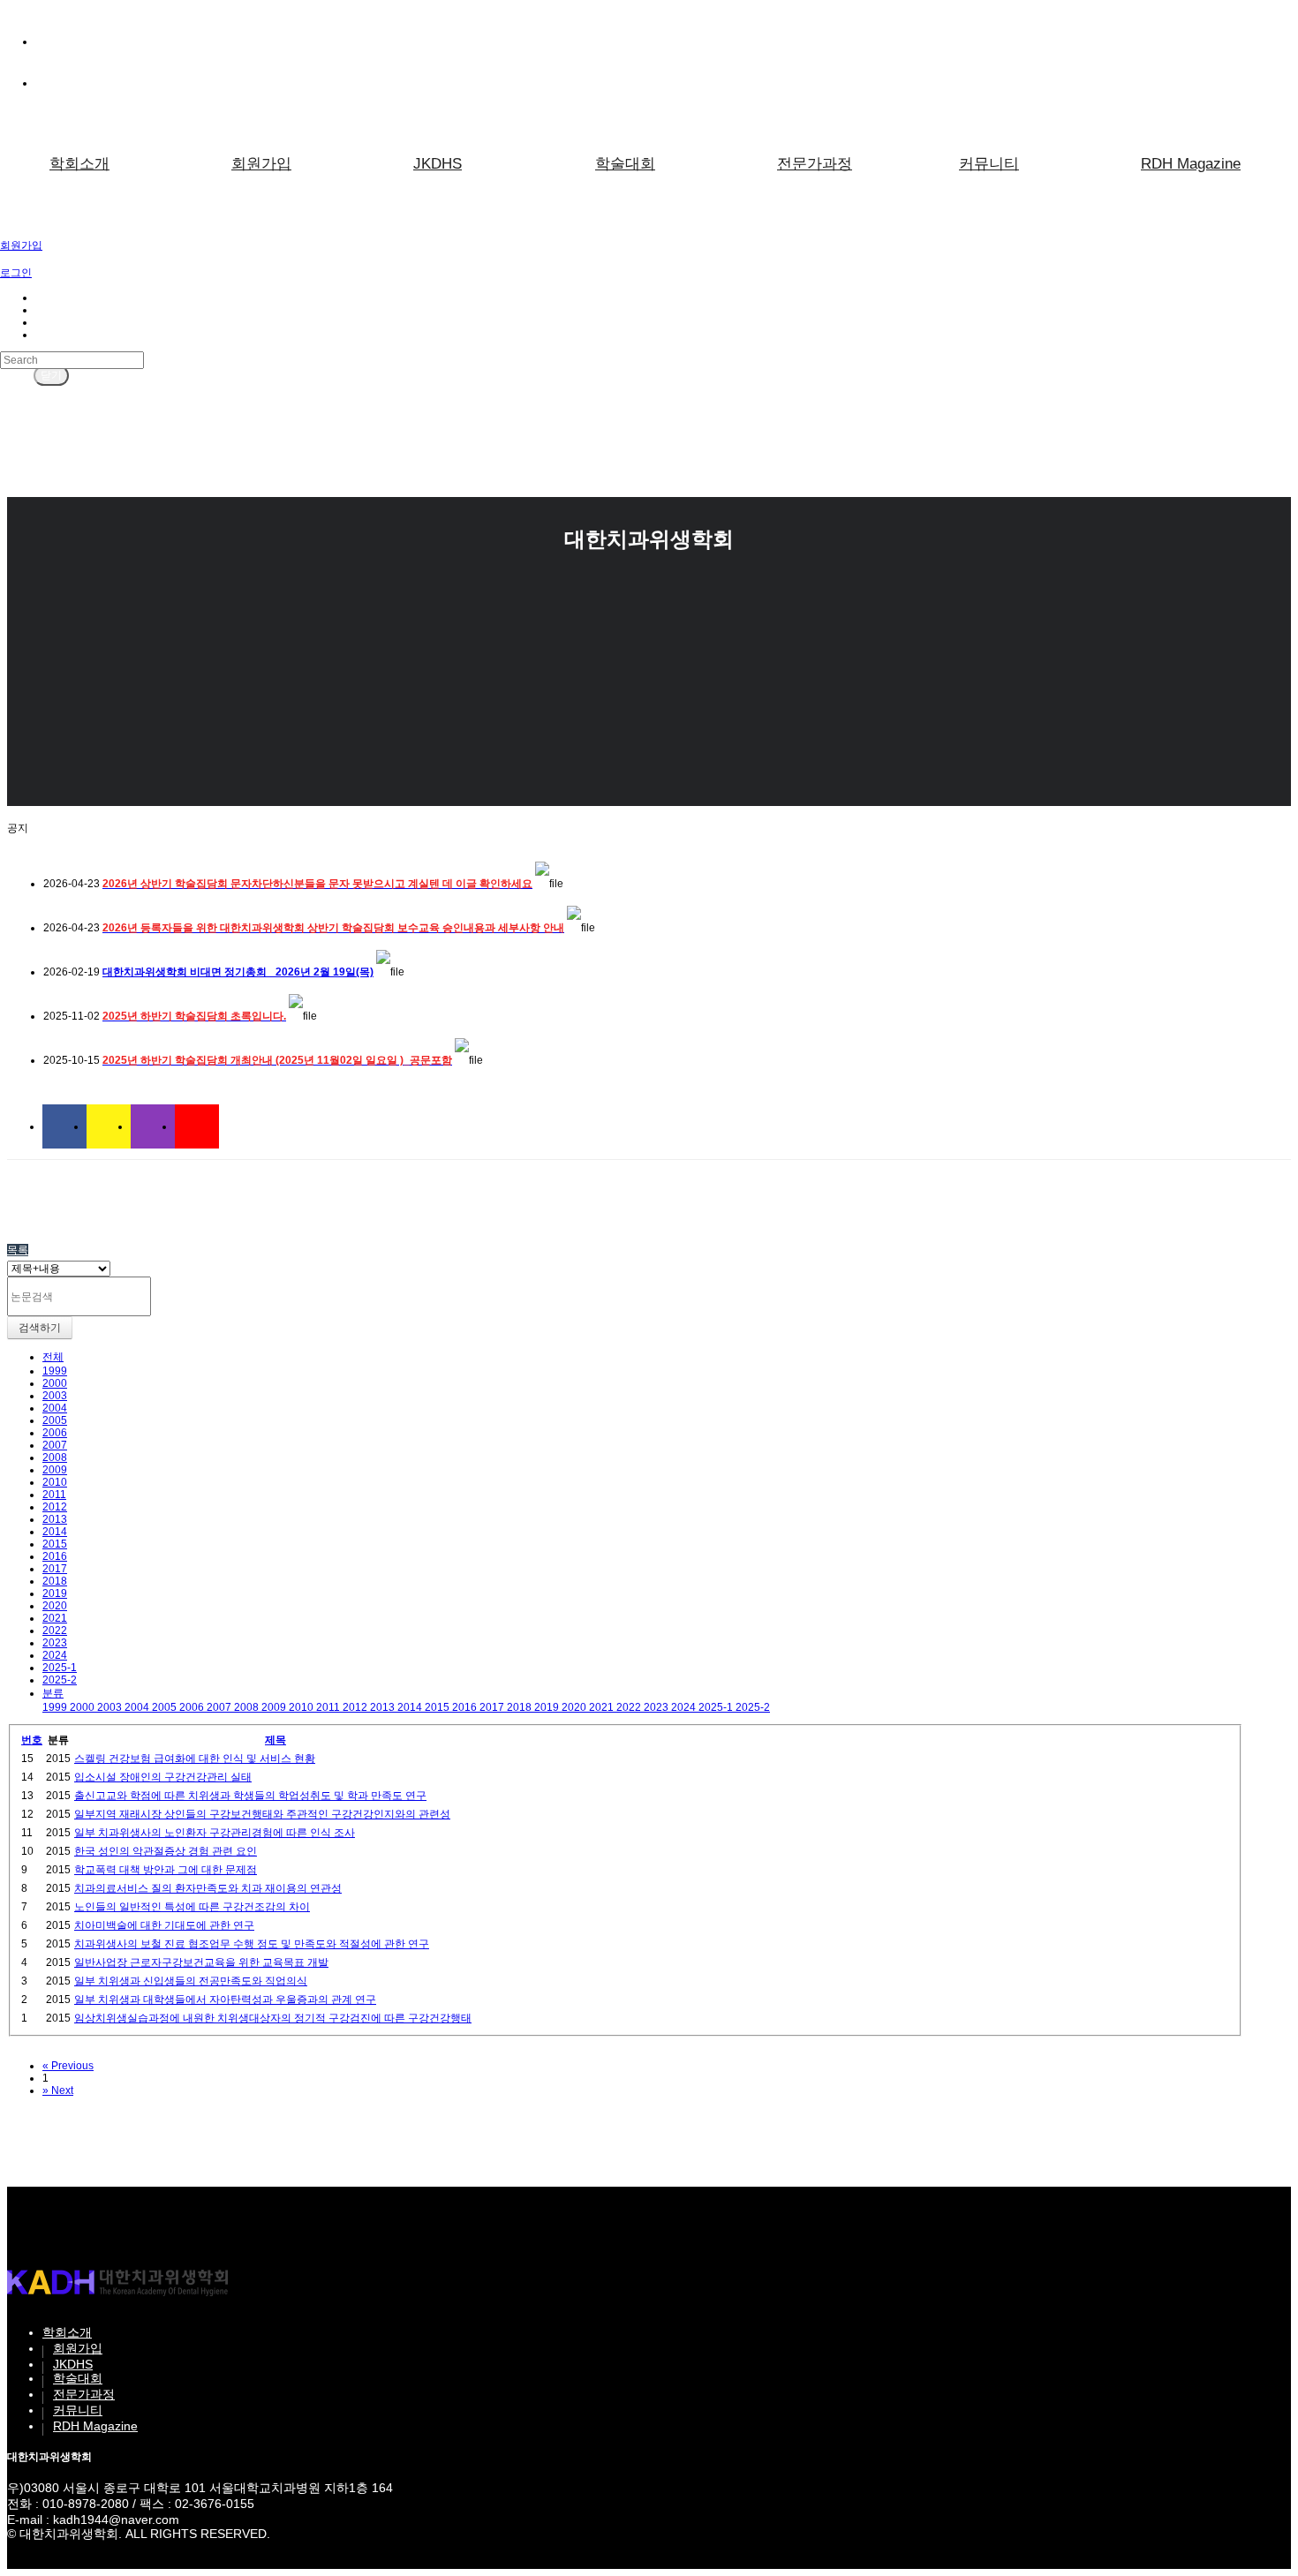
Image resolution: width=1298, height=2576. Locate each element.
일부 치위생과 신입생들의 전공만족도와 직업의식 (191, 1981)
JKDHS (438, 164)
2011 (54, 1495)
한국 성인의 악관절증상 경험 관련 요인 (166, 1851)
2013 (55, 1519)
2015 (55, 1544)
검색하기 (40, 1328)
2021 (55, 1618)
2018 (55, 1581)
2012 (55, 1507)
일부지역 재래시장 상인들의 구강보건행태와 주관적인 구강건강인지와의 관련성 (262, 1814)
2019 (55, 1593)
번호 (32, 1740)
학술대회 (625, 164)
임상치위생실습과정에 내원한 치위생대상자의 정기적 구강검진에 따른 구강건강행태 (273, 2018)
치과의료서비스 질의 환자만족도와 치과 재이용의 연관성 (208, 1888)
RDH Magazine (95, 2426)
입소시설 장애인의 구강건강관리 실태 (163, 1777)
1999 (55, 1371)
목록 (18, 1250)
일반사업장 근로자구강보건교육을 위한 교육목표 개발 (201, 1962)
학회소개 (79, 164)
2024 (55, 1655)
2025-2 (60, 1680)
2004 (55, 1408)
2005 (55, 1420)
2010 (55, 1482)
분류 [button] (53, 1693)
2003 (55, 1396)
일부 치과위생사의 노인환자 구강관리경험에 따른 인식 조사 (215, 1833)
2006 (55, 1433)
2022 (55, 1631)
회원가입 (261, 164)
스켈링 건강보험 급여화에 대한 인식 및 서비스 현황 (195, 1759)
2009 (55, 1470)
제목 (275, 1740)
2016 (55, 1556)
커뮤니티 (989, 164)
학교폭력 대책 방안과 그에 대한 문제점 (166, 1870)
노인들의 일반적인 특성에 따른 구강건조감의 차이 (192, 1907)
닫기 (51, 375)
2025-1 (60, 1668)
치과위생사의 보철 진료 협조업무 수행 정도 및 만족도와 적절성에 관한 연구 (252, 1944)
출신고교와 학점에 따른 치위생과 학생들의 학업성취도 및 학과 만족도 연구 (250, 1796)
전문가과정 (815, 164)
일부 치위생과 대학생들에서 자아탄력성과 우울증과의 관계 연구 (225, 2000)
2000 (55, 1383)
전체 (53, 1357)
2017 (55, 1569)
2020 (55, 1606)
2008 (55, 1457)
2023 (55, 1643)
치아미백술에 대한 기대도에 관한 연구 (164, 1925)
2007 (55, 1445)
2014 (55, 1532)
